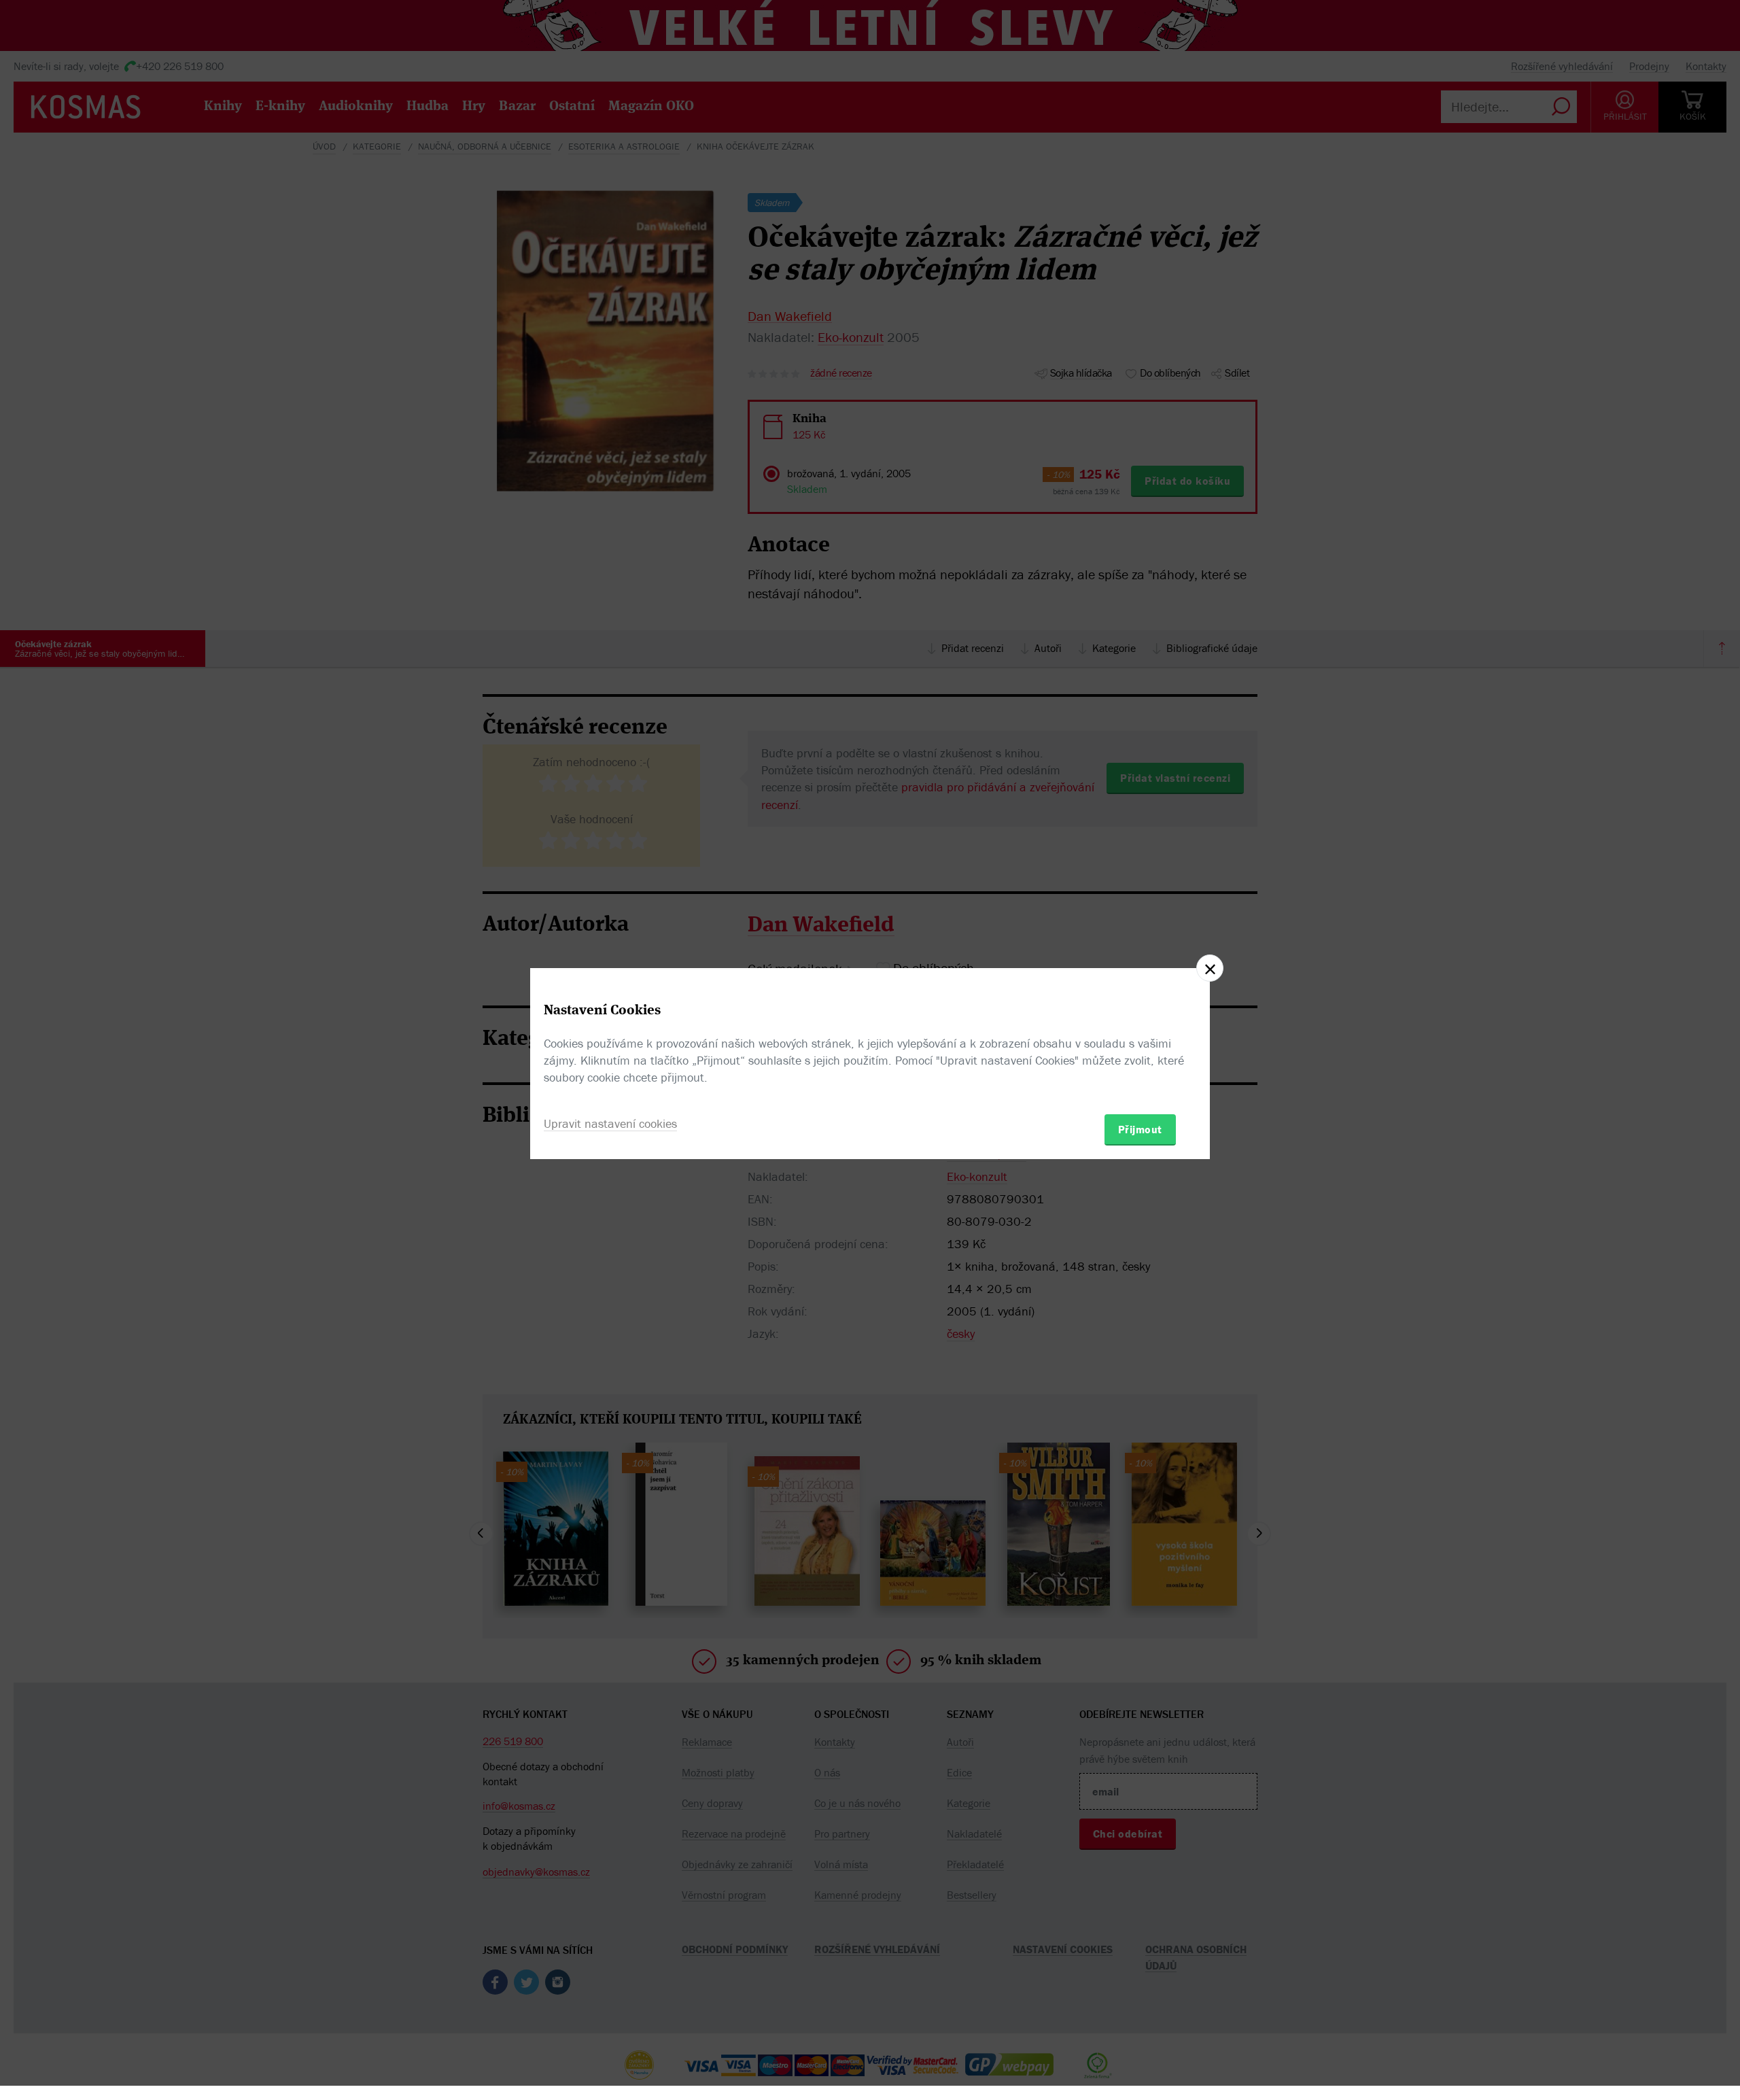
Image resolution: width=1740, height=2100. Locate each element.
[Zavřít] (1210, 968)
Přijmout (1140, 1129)
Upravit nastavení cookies (610, 1123)
